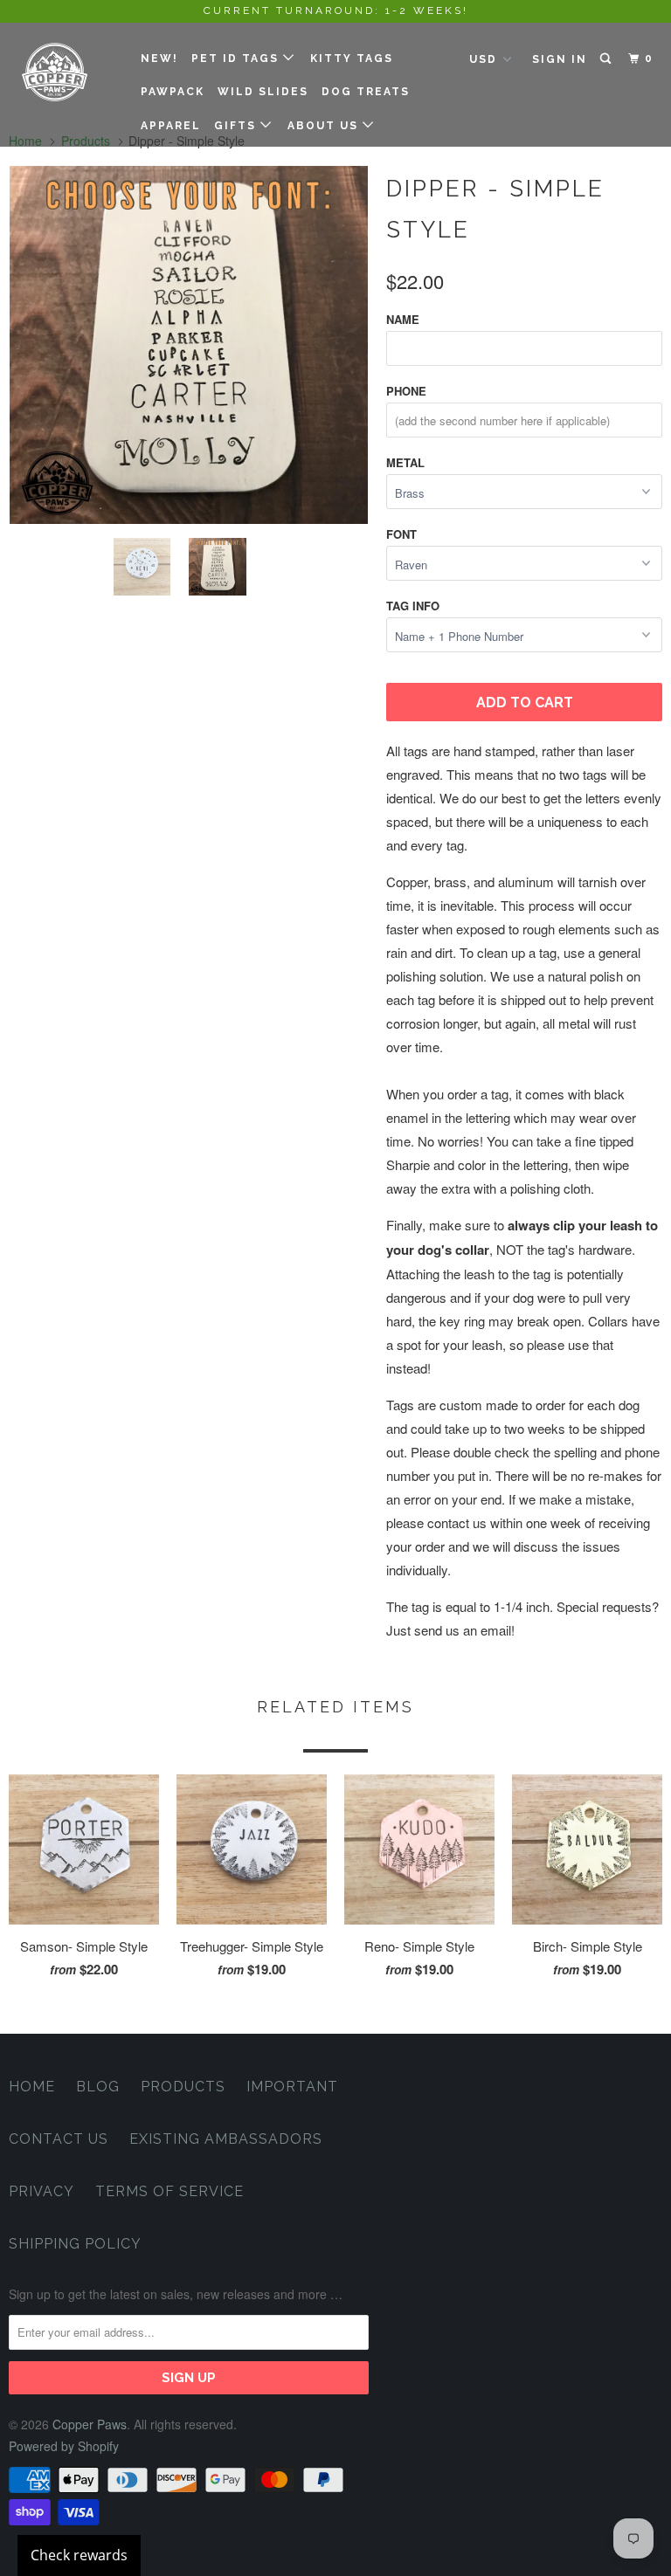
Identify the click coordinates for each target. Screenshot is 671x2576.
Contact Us (59, 2139)
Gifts (237, 126)
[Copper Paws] (63, 72)
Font (401, 534)
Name (403, 319)
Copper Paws (90, 2424)
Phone (406, 391)
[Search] (607, 59)
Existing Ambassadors (226, 2139)
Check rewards (79, 2555)
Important (292, 2087)
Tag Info (413, 606)
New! (159, 59)
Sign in (560, 59)
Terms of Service (169, 2191)
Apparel (171, 126)
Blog (98, 2087)
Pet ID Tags (237, 59)
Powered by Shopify (64, 2446)
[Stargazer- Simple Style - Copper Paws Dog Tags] (189, 345)
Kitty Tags (352, 59)
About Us (325, 126)
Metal (405, 462)
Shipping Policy (75, 2244)
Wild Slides (263, 92)
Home (32, 2087)
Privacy (42, 2191)
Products (183, 2087)
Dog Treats (366, 92)
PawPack (173, 92)
